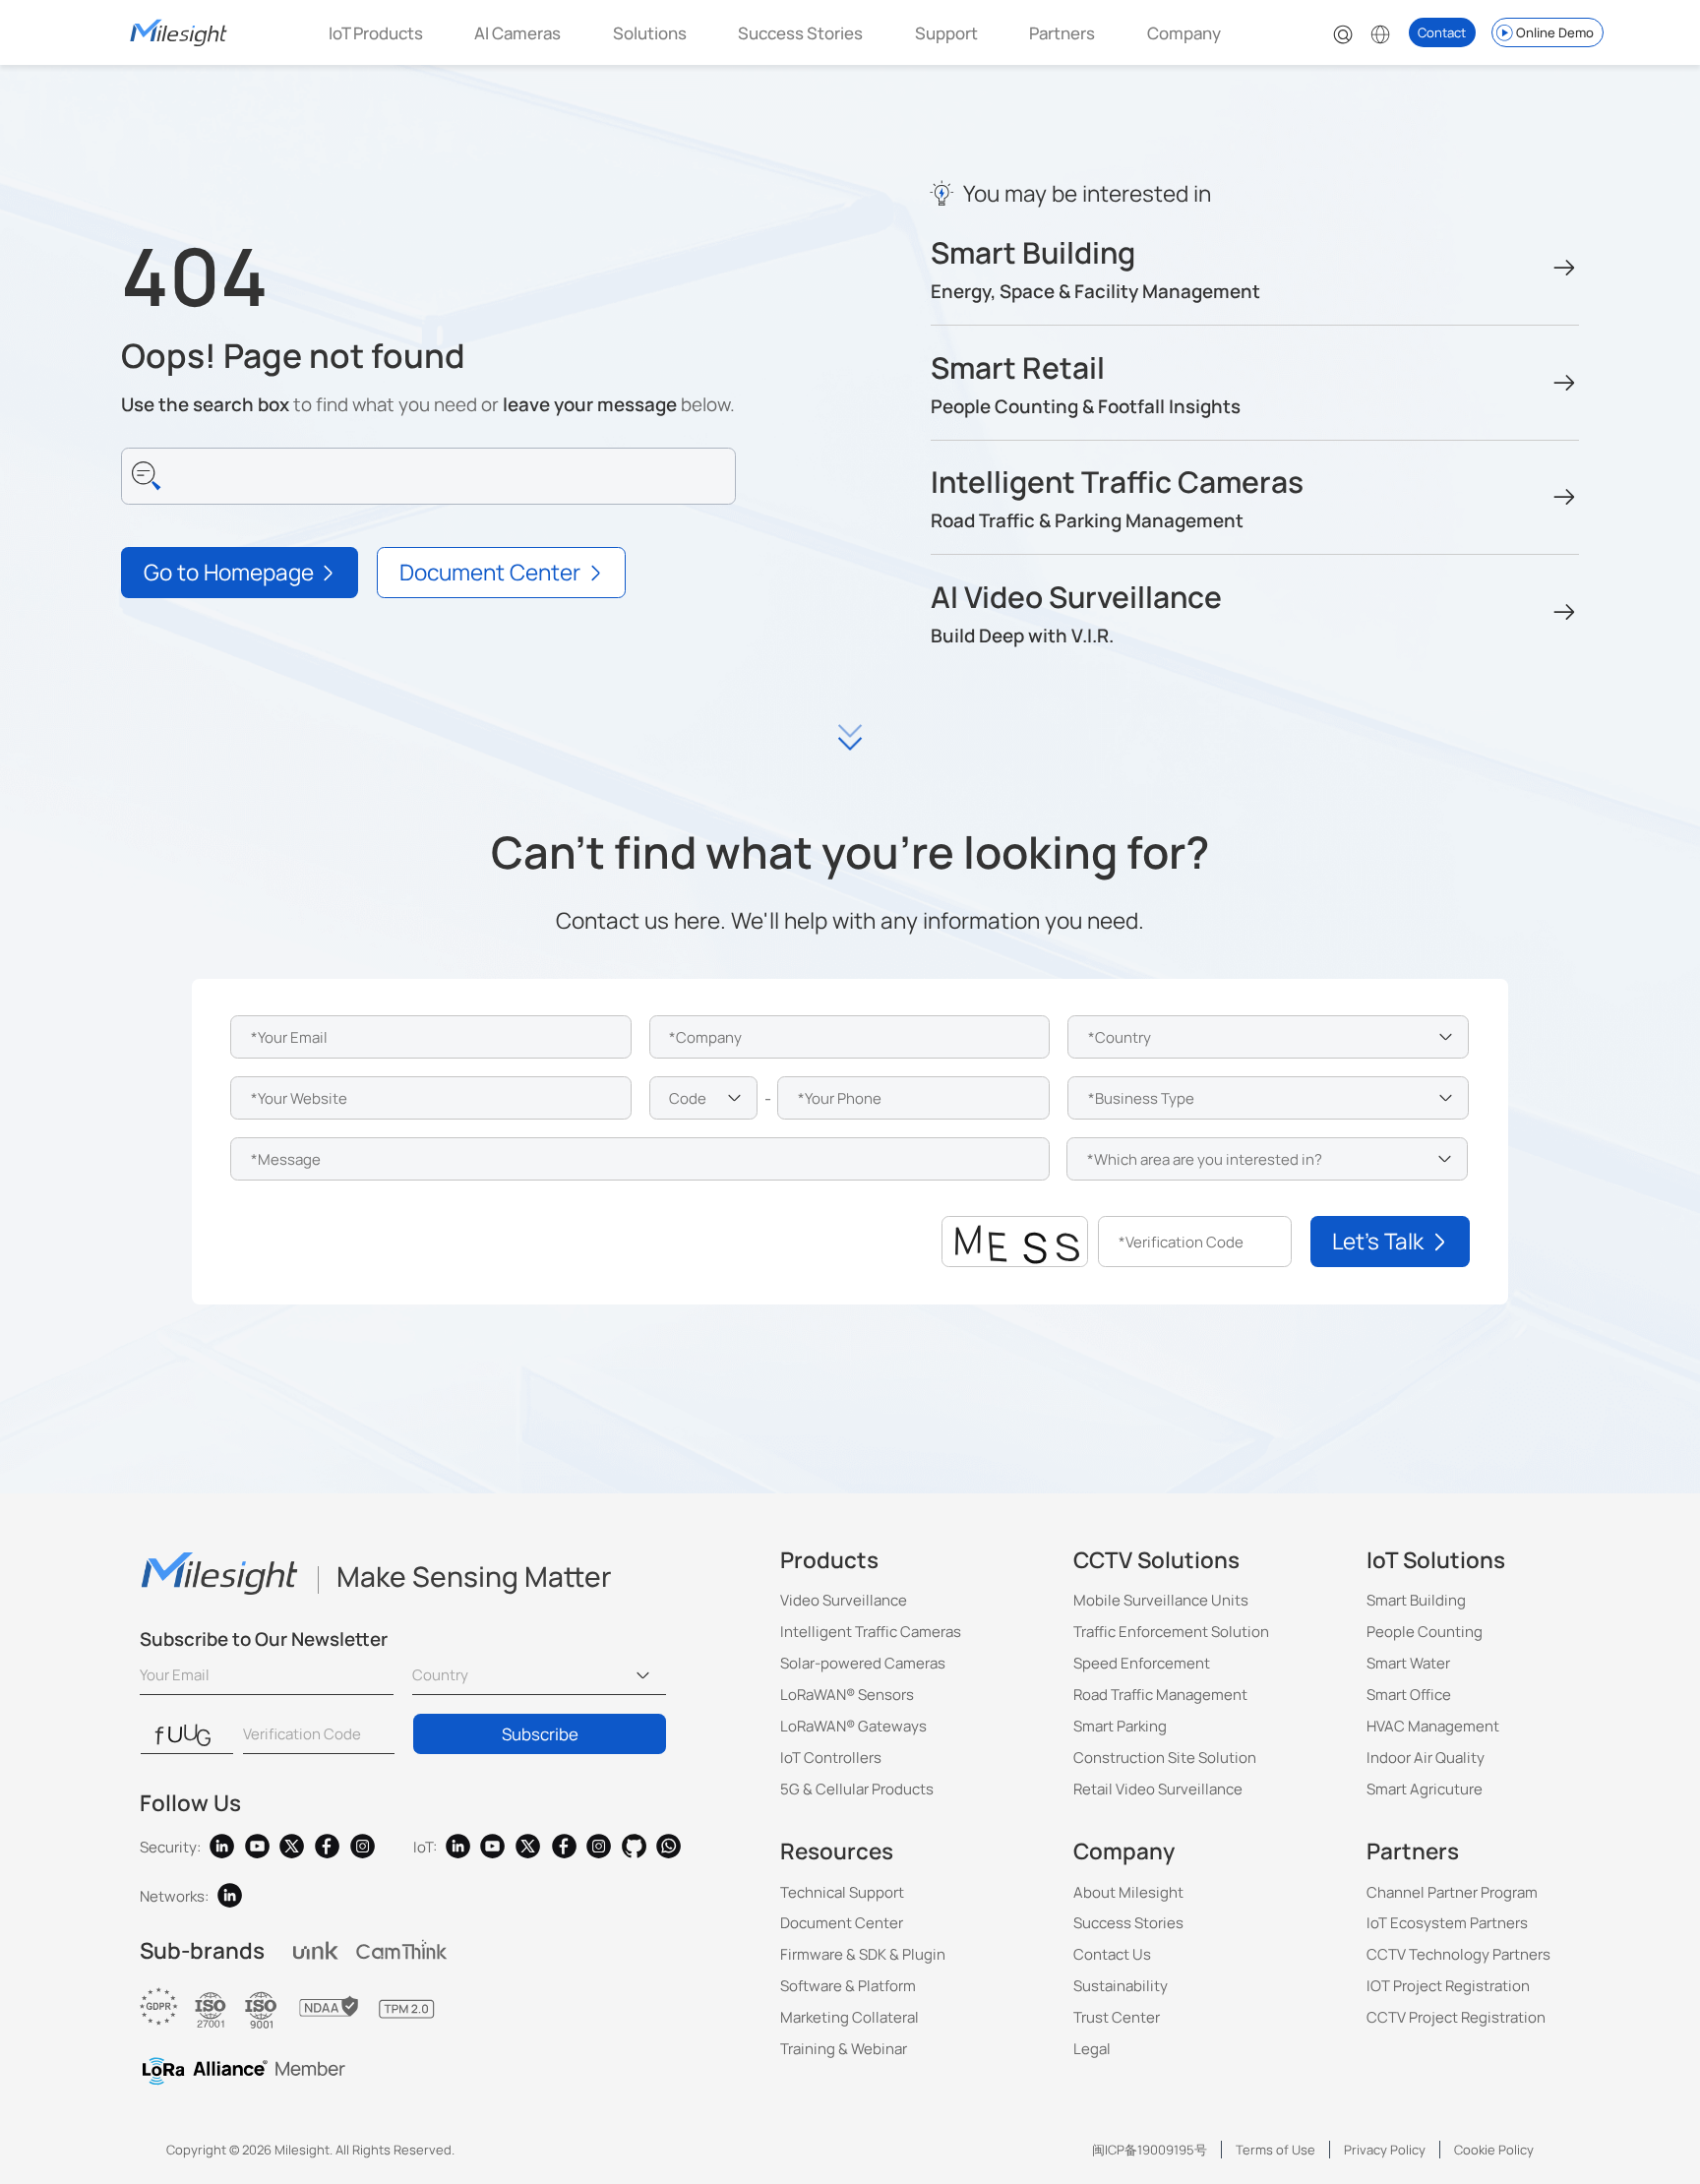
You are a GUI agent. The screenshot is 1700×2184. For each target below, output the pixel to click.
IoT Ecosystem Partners (1447, 1923)
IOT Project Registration (1448, 1986)
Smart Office (1409, 1695)
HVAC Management (1433, 1726)
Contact (1442, 32)
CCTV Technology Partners (1458, 1954)
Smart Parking (1120, 1726)
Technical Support (842, 1892)
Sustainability (1121, 1986)
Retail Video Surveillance (1158, 1789)
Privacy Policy (1385, 2150)
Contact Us (1112, 1954)
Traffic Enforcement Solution (1171, 1632)
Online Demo (1555, 32)
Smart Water (1408, 1663)
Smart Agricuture (1425, 1789)
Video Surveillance (844, 1600)
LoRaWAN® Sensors (847, 1695)
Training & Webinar (844, 2049)
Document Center (842, 1923)
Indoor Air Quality (1426, 1758)
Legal (1092, 2049)
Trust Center (1117, 2017)
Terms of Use (1275, 2150)
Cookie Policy (1494, 2150)
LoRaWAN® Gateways (853, 1726)
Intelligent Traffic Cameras (871, 1632)
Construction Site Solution (1165, 1758)
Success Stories (800, 33)
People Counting (1425, 1632)
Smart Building (1416, 1600)
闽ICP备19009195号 (1150, 2150)
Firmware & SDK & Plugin (863, 1954)
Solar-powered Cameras (863, 1663)
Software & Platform (848, 1986)
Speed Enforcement (1142, 1663)
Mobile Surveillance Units (1161, 1600)
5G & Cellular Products (857, 1789)
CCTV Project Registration (1456, 2017)
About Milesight (1128, 1892)
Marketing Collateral (850, 2017)
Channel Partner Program (1452, 1892)
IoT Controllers (831, 1758)
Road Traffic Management (1160, 1695)
